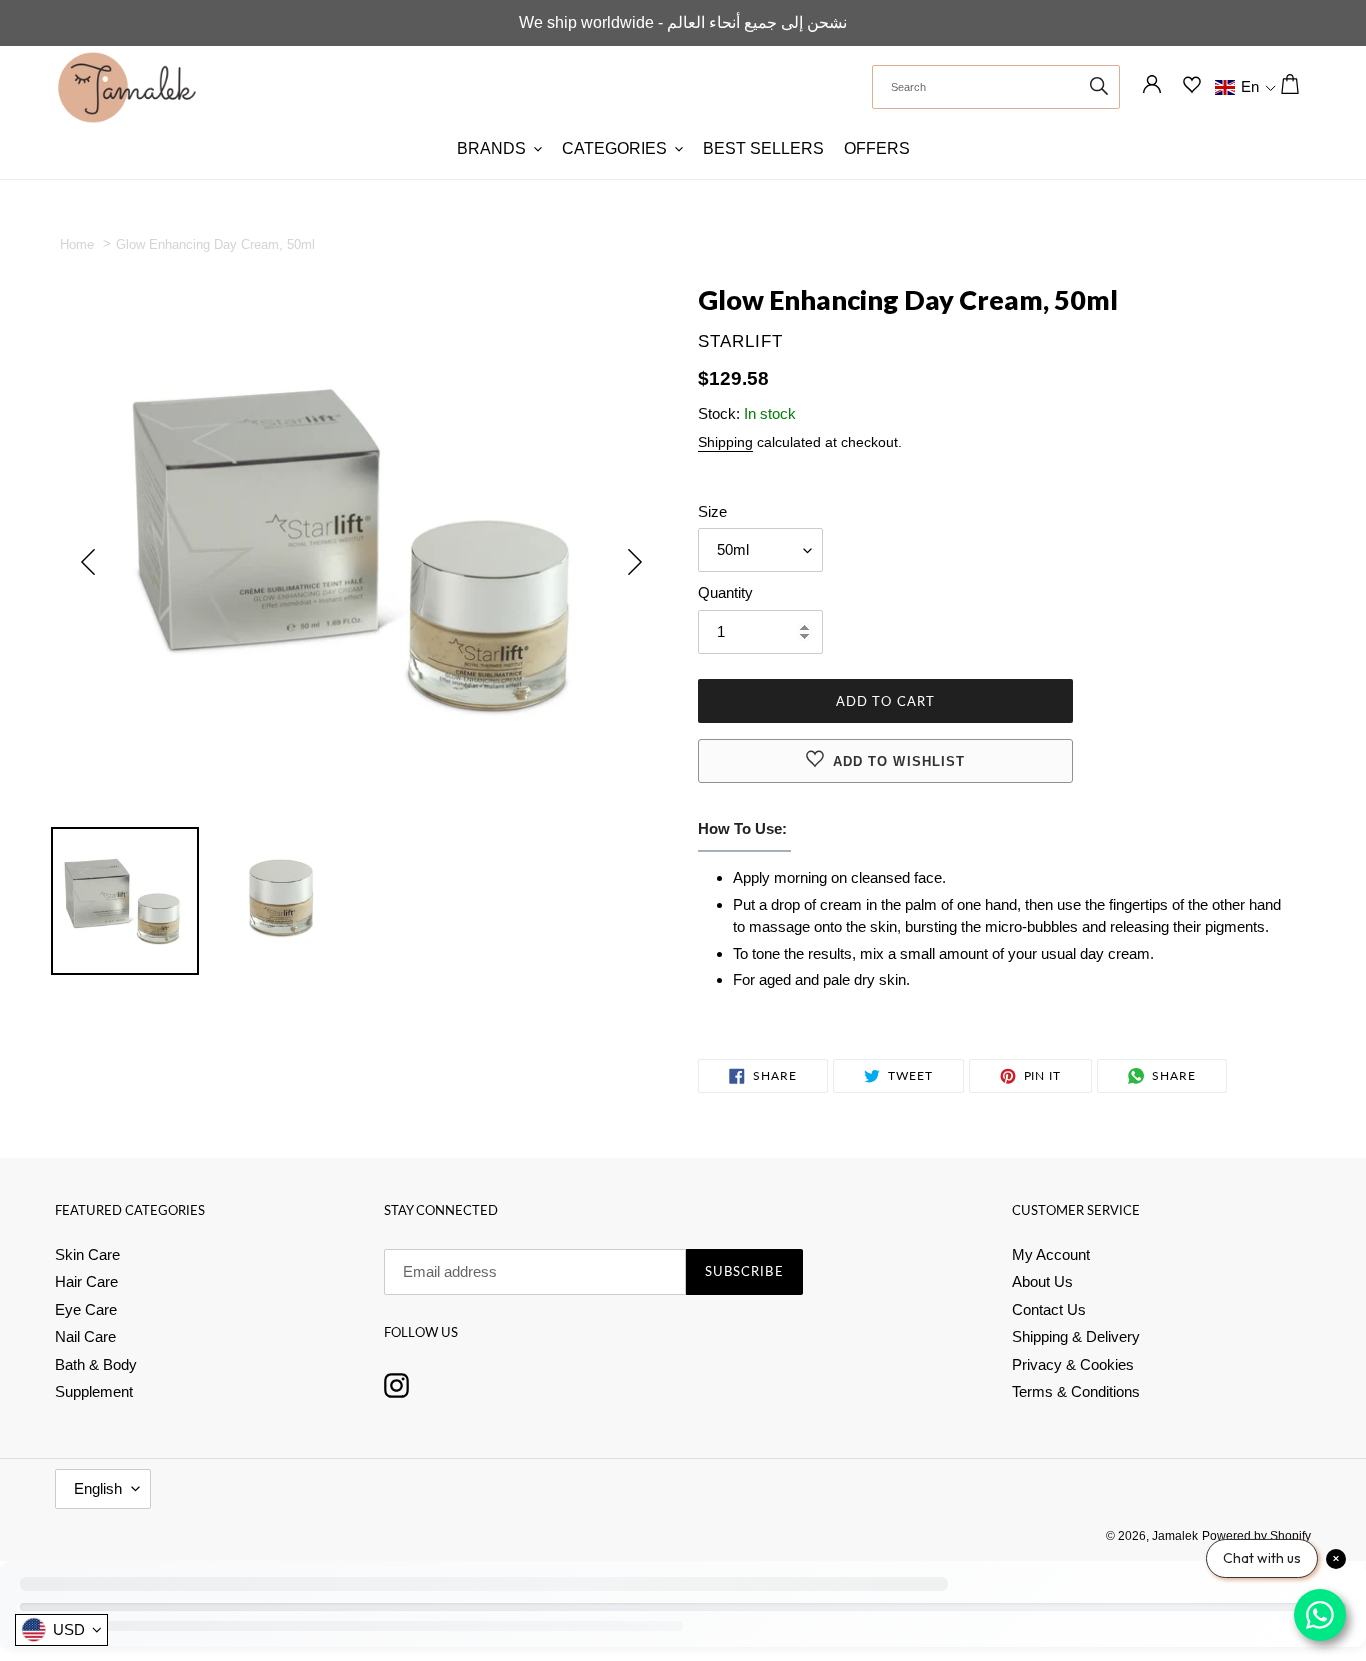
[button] (1235, 87)
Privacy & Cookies (1073, 1364)
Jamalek (1175, 1536)
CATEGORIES (614, 148)
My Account (1051, 1254)
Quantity (725, 592)
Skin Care (87, 1254)
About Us (1042, 1281)
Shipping (725, 442)
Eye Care (86, 1309)
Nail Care (85, 1336)
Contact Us (1049, 1309)
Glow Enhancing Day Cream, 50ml (209, 244)
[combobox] (996, 87)
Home (77, 244)
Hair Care (86, 1281)
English (98, 1488)
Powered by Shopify (1256, 1536)
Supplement (94, 1391)
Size (712, 511)
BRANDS (491, 148)
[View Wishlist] (1192, 88)
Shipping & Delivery (1076, 1336)
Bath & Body (96, 1364)
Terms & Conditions (1076, 1391)
